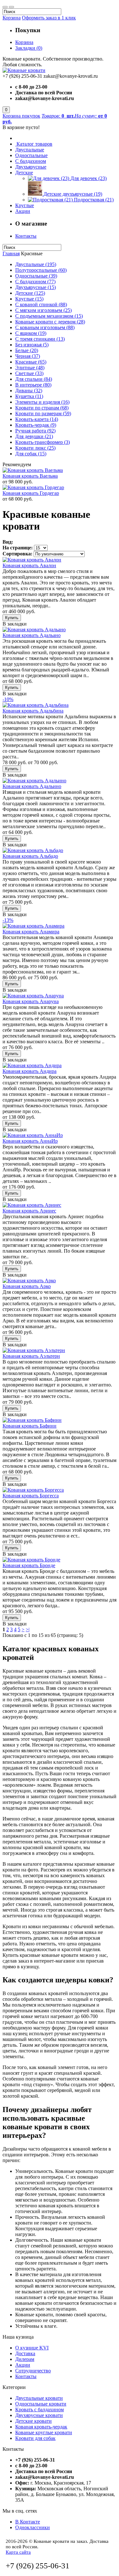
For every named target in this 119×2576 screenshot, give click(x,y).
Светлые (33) (29, 373)
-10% (8, 699)
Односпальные (31, 155)
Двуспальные (30, 150)
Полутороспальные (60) (41, 270)
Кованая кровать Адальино (32, 786)
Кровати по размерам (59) (43, 413)
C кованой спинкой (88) (41, 304)
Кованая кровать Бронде (29, 1565)
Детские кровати (33, 2421)
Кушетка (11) (29, 396)
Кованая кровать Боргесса (31, 1496)
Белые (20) (27, 350)
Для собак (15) (31, 454)
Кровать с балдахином (40, 2410)
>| (28, 1629)
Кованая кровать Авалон (29, 565)
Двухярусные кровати (39, 2415)
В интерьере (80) (33, 385)
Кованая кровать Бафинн (30, 1426)
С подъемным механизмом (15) (49, 316)
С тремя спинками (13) (40, 339)
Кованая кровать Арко (27, 1286)
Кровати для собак (35, 2438)
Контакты (26, 236)
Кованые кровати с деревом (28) (50, 322)
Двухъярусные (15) (36, 287)
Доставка (25, 2353)
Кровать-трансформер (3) (43, 442)
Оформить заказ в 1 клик (49, 18)
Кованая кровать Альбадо (30, 856)
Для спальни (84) (34, 379)
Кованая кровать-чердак (41, 2427)
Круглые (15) (29, 299)
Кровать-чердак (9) (36, 425)
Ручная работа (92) (35, 431)
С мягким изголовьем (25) (43, 310)
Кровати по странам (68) (42, 408)
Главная (11, 253)
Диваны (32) (29, 391)
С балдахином (31, 161)
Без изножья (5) (32, 345)
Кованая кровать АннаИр (30, 1141)
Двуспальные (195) (36, 264)
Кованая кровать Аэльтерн (31, 1356)
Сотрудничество (33, 2371)
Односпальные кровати (41, 2404)
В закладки (15, 624)
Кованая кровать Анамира (31, 932)
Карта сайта (18, 2552)
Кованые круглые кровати (44, 2432)
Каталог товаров (34, 144)
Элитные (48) (30, 368)
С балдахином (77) (35, 282)
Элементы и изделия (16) (42, 402)
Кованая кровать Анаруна (31, 1001)
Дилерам (25, 2359)
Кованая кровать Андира (30, 1071)
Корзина (12, 18)
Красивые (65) (31, 362)
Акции (23, 211)
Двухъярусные (31, 167)
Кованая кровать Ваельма (30, 476)
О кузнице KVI (32, 2348)
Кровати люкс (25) (35, 448)
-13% (8, 920)
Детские (24, 173)
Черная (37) (28, 356)
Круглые (25, 205)
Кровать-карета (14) (37, 419)
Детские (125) (30, 293)
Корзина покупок (21, 116)
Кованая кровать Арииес (29, 1211)
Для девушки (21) (34, 436)
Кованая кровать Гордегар (31, 493)
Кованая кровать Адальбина (33, 711)
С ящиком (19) (31, 333)
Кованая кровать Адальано (32, 635)
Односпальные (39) (36, 276)
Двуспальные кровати (39, 2398)
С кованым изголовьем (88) (45, 327)
